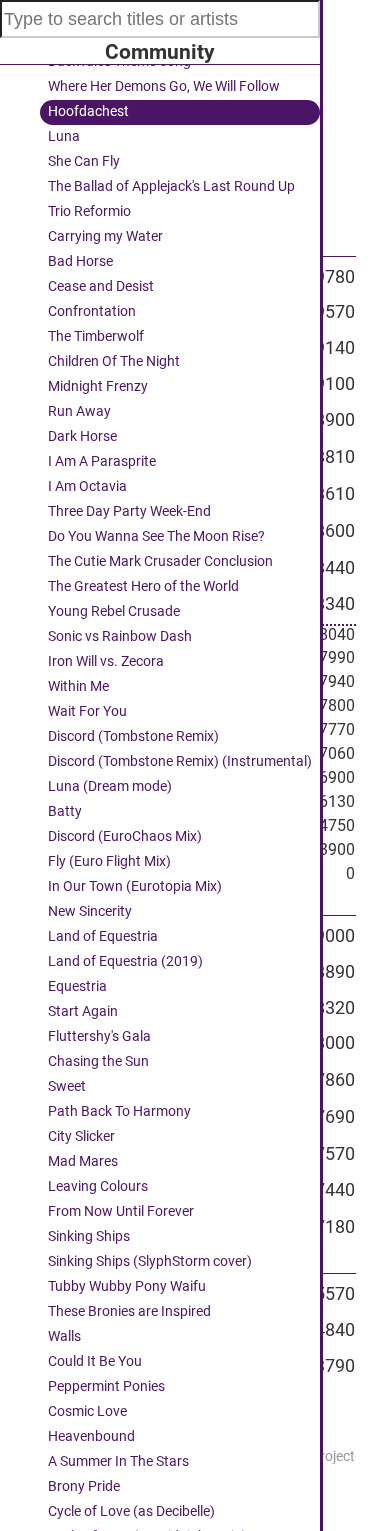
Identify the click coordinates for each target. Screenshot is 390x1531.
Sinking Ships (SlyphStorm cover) (150, 1261)
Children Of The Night (114, 361)
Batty (65, 811)
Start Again (83, 1011)
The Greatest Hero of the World (143, 586)
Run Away (79, 411)
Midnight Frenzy (98, 386)
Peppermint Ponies (106, 1386)
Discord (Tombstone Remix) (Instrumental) (180, 761)
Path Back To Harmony (119, 1111)
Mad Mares (83, 1161)
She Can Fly (84, 161)
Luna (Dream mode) (110, 786)
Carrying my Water (105, 236)
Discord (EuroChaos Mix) (125, 836)
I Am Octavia (87, 486)
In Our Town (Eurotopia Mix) (135, 886)
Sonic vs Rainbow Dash (120, 636)
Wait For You (87, 711)
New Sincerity (90, 911)
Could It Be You (95, 1361)
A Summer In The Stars (118, 1461)
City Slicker (81, 1136)
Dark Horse (82, 436)
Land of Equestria (103, 936)
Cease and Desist (101, 286)
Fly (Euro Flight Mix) (109, 861)
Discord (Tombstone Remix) (133, 736)
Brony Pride (84, 1486)
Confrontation (92, 311)
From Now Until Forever (121, 1211)
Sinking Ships (89, 1236)
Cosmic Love (87, 1411)
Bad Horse (80, 261)
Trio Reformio (89, 211)
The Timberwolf (96, 336)
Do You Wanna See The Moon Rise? (156, 536)
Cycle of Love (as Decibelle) (131, 1511)
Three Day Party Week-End (129, 511)
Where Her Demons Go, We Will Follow (164, 86)
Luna (64, 136)
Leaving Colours (98, 1186)
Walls (64, 1336)
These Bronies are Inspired (129, 1311)
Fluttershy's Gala (99, 1036)
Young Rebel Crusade (114, 611)
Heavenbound (91, 1436)
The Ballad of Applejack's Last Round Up (171, 186)
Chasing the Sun (98, 1061)
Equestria (77, 986)
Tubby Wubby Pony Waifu (127, 1286)
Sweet (67, 1086)
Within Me (78, 686)
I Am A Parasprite (102, 461)
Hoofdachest (88, 111)
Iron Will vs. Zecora (106, 661)
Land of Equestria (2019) (125, 961)
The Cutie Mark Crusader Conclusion (160, 561)
